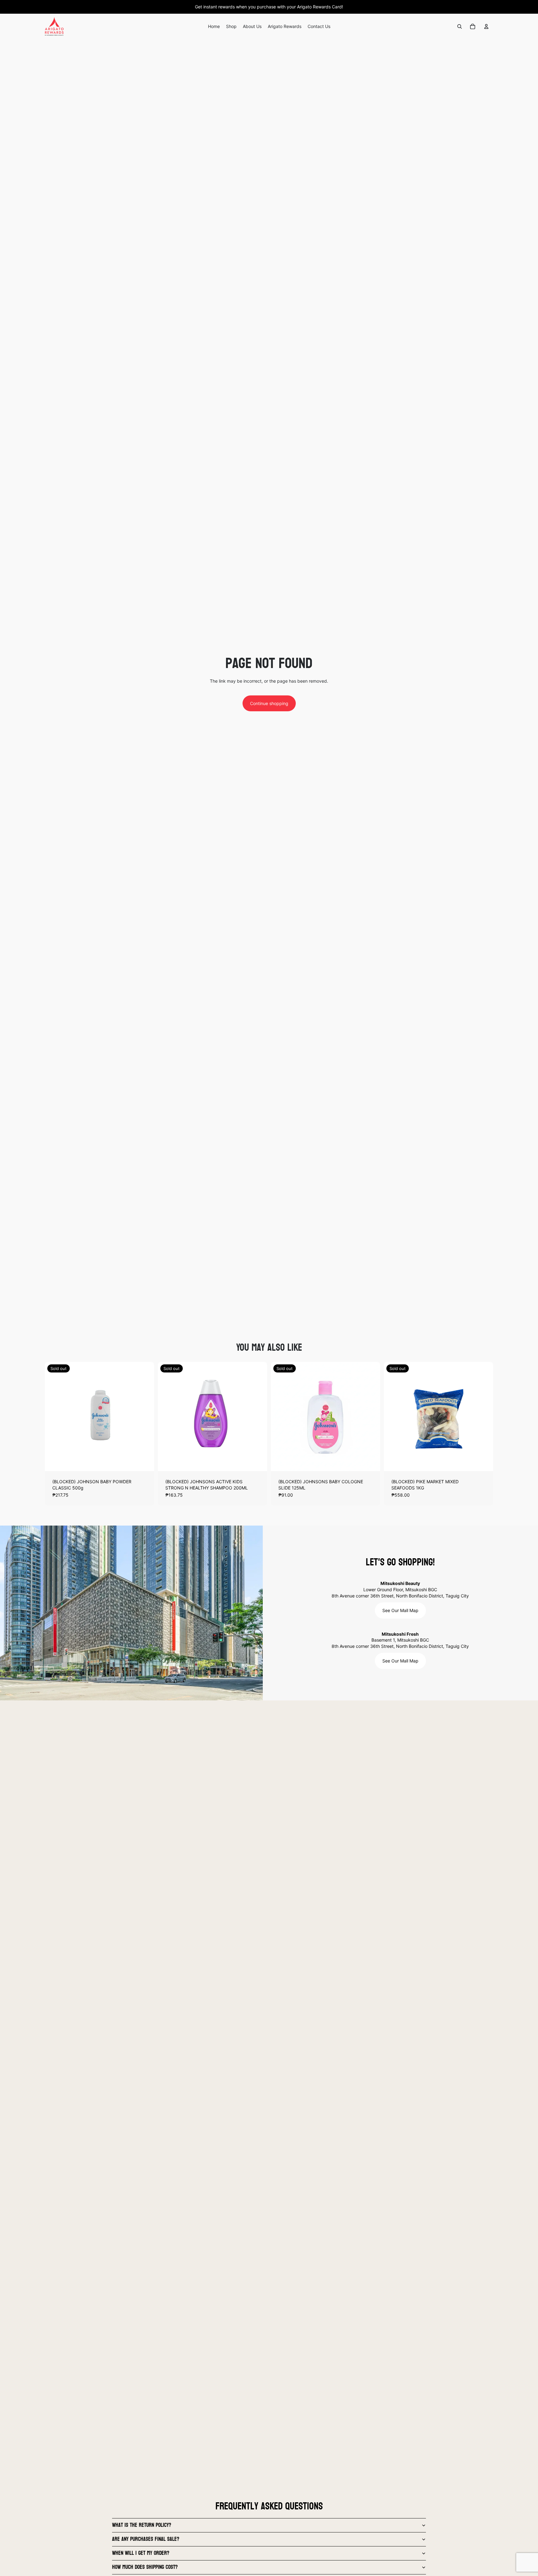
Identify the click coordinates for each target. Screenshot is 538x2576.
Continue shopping (269, 703)
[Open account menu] (486, 26)
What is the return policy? (142, 2525)
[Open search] (460, 26)
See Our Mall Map (400, 1610)
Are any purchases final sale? (146, 2539)
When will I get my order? (141, 2553)
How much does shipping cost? (145, 2567)
